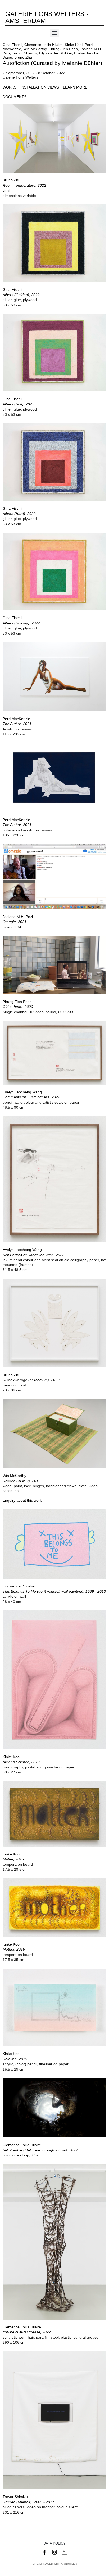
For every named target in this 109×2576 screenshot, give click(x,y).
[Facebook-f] (44, 2552)
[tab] (10, 87)
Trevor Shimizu (24, 53)
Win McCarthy (35, 49)
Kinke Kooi (74, 45)
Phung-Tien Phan (63, 49)
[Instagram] (54, 2552)
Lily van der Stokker (56, 53)
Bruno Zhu (23, 57)
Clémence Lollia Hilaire (44, 45)
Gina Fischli (12, 45)
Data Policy (54, 2543)
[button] (55, 33)
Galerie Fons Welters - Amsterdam (47, 17)
